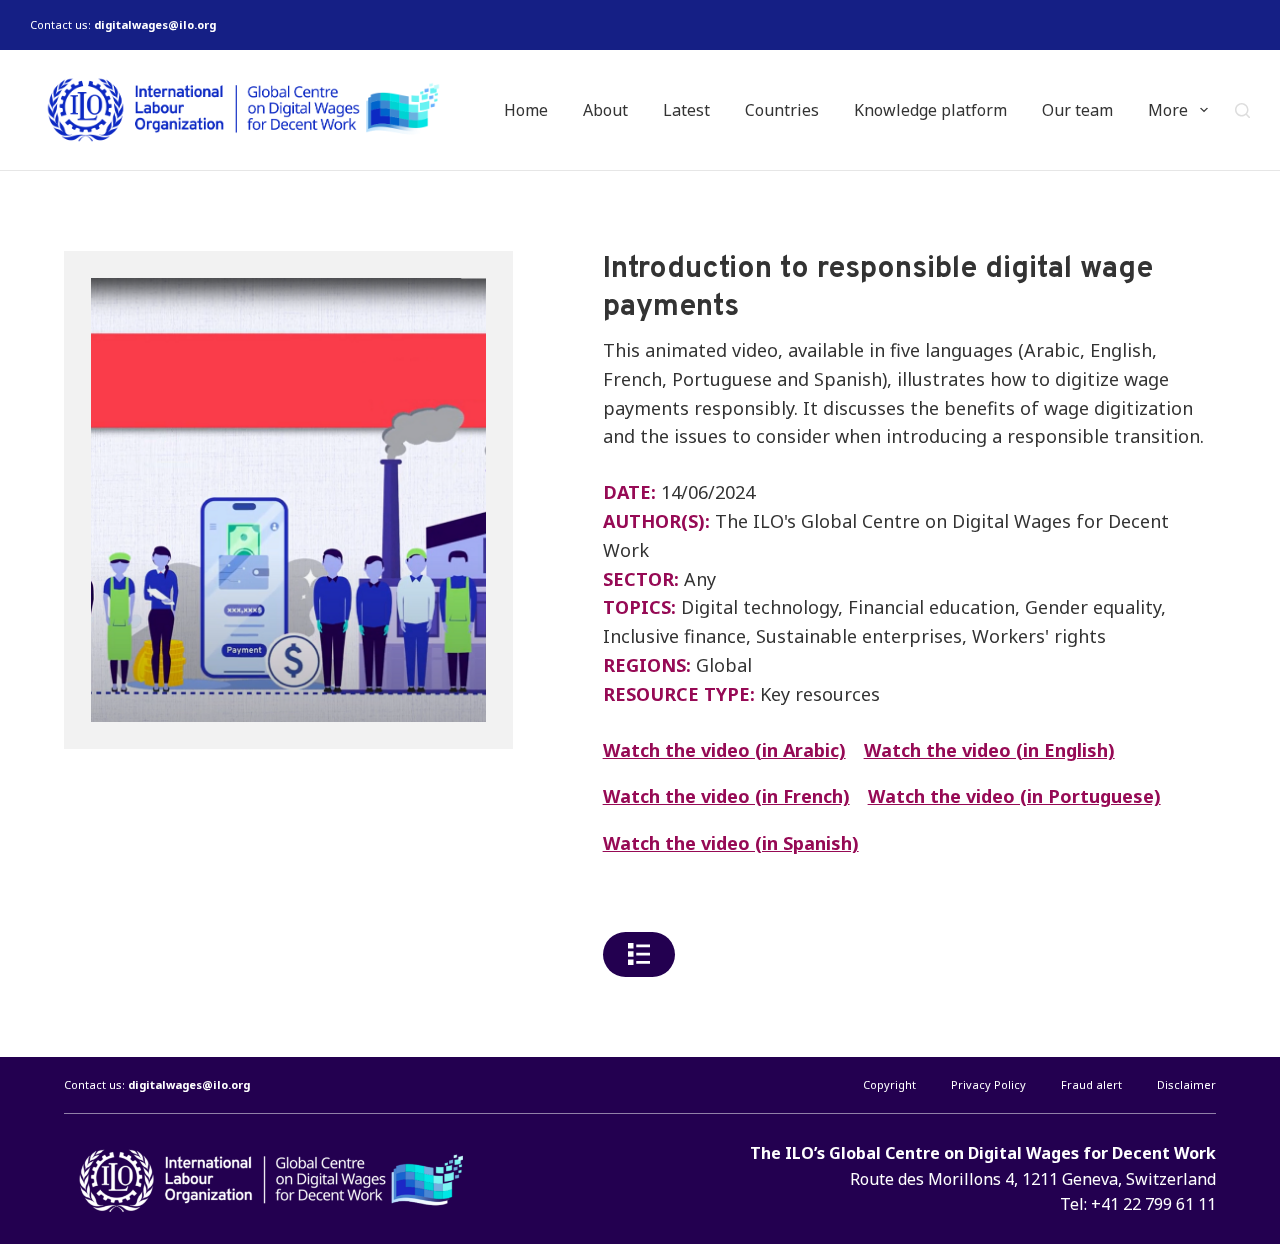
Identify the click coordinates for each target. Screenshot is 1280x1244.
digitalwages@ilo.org (155, 24)
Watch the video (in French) (726, 796)
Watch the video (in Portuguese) (1014, 796)
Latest (686, 110)
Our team (1077, 110)
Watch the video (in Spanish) (731, 843)
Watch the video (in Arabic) (724, 750)
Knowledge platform (930, 110)
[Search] (1242, 110)
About (605, 110)
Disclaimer (1186, 1085)
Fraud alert (1091, 1085)
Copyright (889, 1085)
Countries (782, 110)
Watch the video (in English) (989, 750)
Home (526, 110)
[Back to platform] (639, 954)
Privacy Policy (988, 1085)
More (1168, 110)
